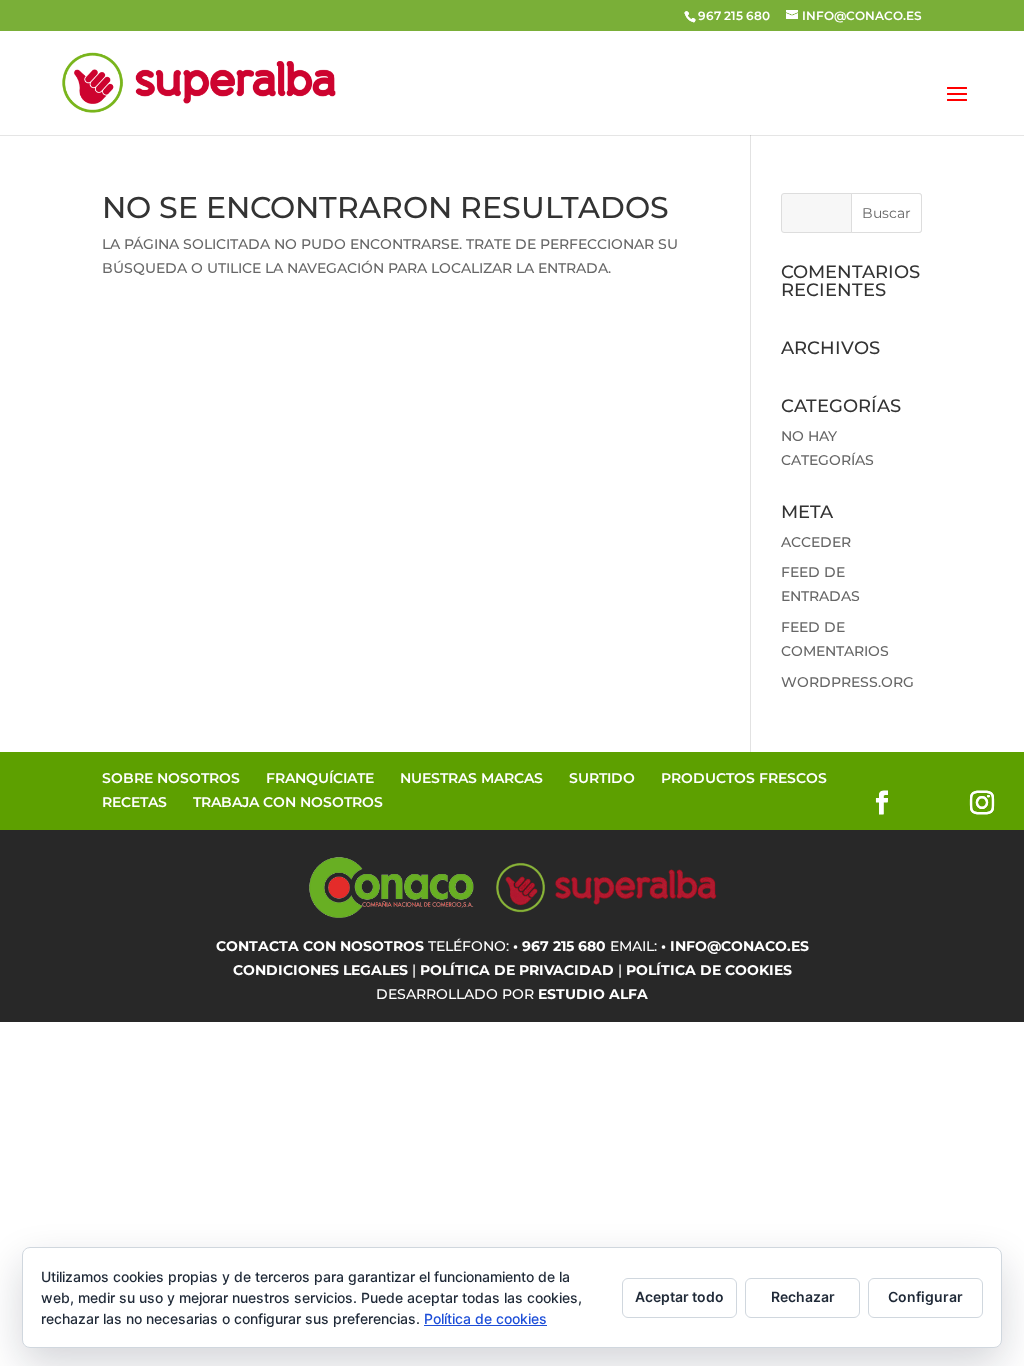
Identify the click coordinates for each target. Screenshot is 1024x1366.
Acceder (816, 542)
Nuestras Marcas (471, 778)
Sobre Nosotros (171, 778)
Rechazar (803, 1296)
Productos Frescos (744, 778)
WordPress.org (847, 682)
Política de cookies (485, 1318)
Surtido (602, 778)
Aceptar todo (679, 1296)
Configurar (925, 1296)
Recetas (134, 802)
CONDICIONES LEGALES (320, 970)
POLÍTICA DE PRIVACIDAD (517, 970)
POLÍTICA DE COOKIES (709, 970)
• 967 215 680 (559, 946)
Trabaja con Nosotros (288, 802)
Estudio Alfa (593, 994)
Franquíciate (320, 778)
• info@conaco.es (735, 946)
